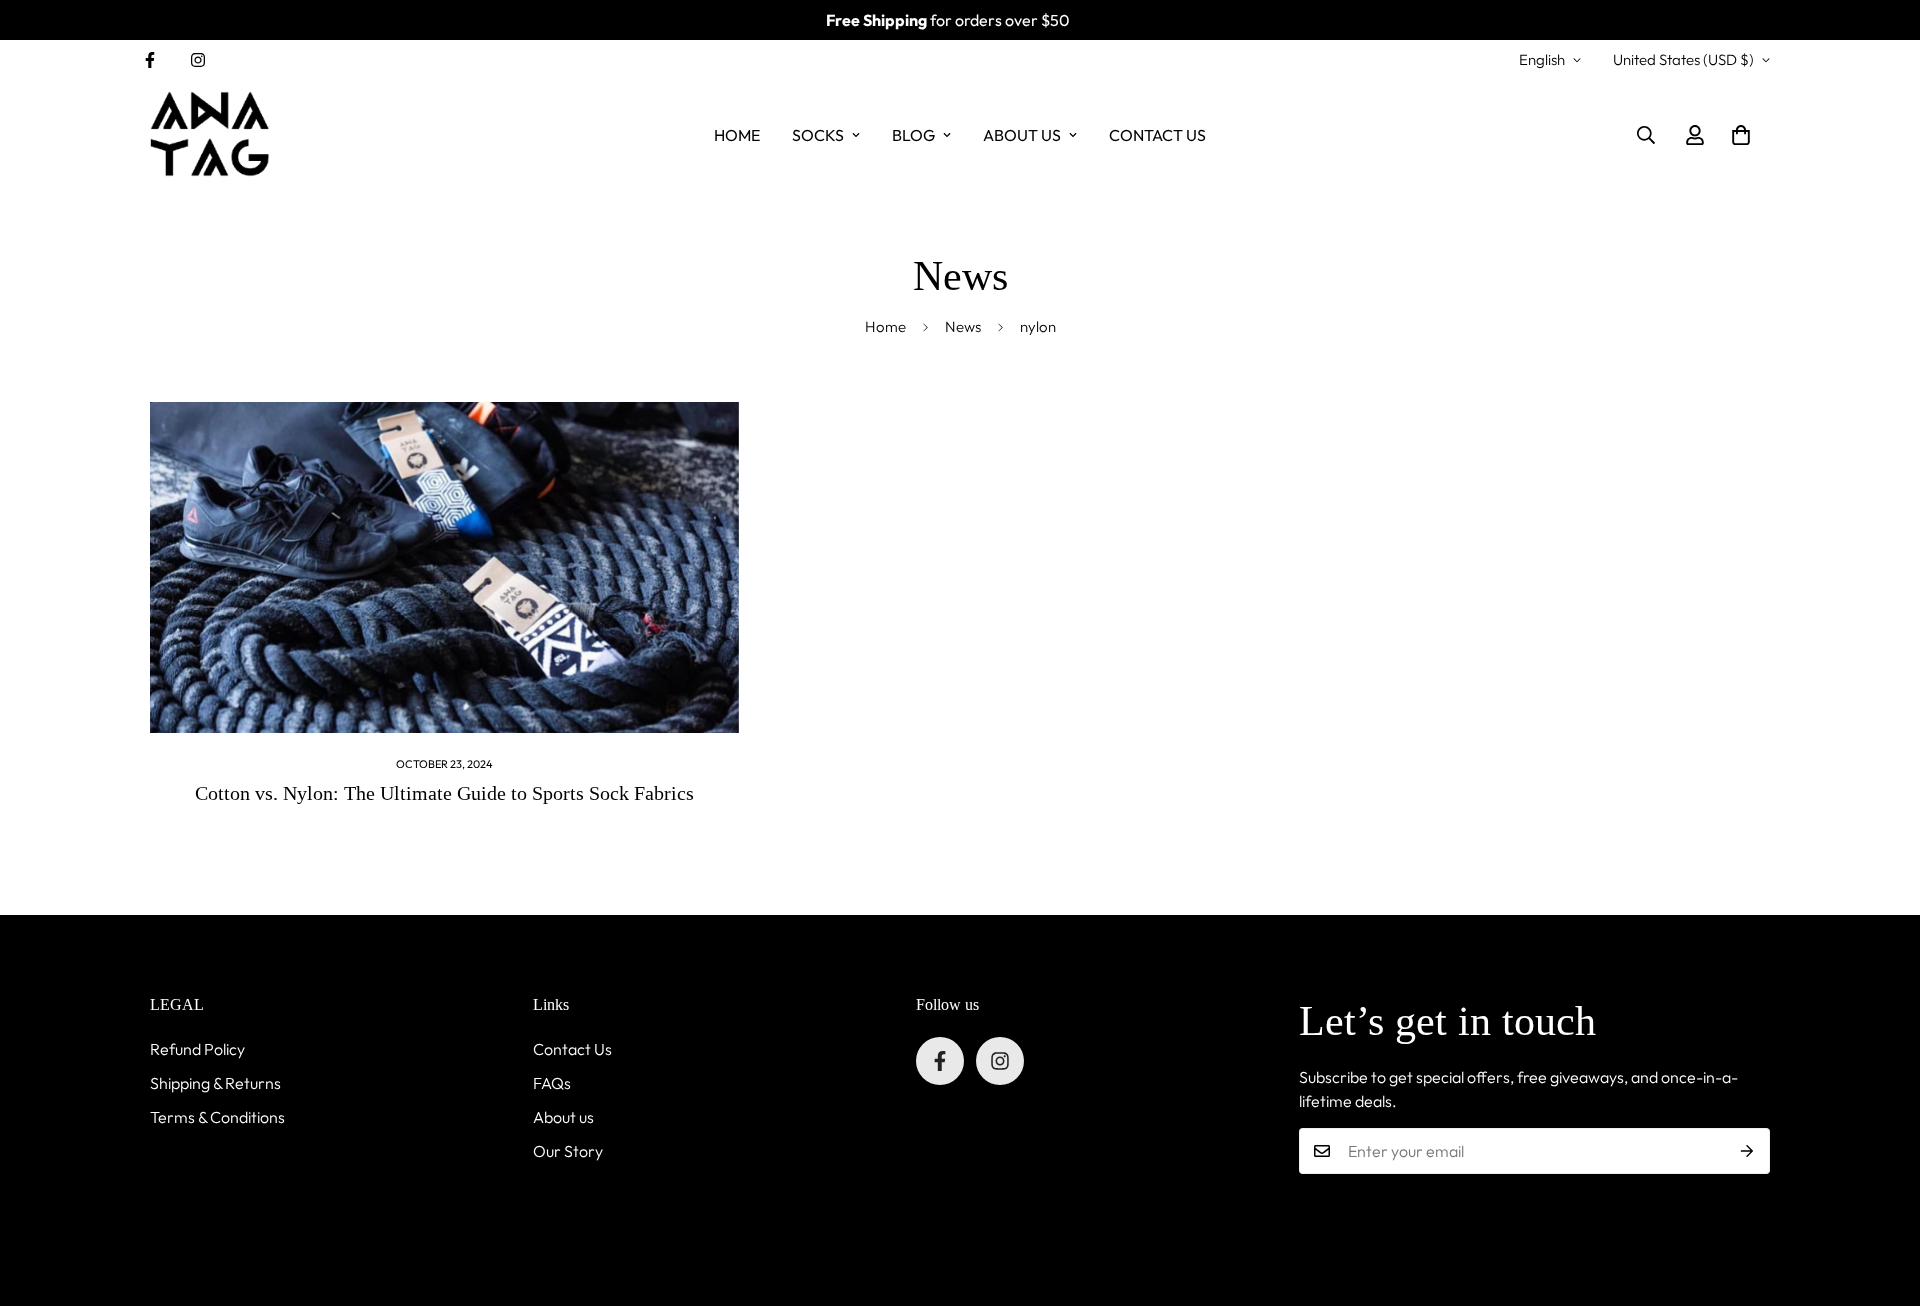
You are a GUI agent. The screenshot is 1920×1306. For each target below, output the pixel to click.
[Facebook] (150, 60)
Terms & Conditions (217, 1117)
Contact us (1157, 135)
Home (737, 135)
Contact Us (572, 1049)
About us (563, 1117)
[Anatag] (210, 134)
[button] (1741, 135)
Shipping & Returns (215, 1083)
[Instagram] (198, 60)
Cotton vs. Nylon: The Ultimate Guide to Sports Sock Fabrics (444, 793)
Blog (913, 135)
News (963, 326)
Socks (818, 135)
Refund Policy (197, 1049)
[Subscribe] (1747, 1151)
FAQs (552, 1083)
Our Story (568, 1151)
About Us (1022, 135)
